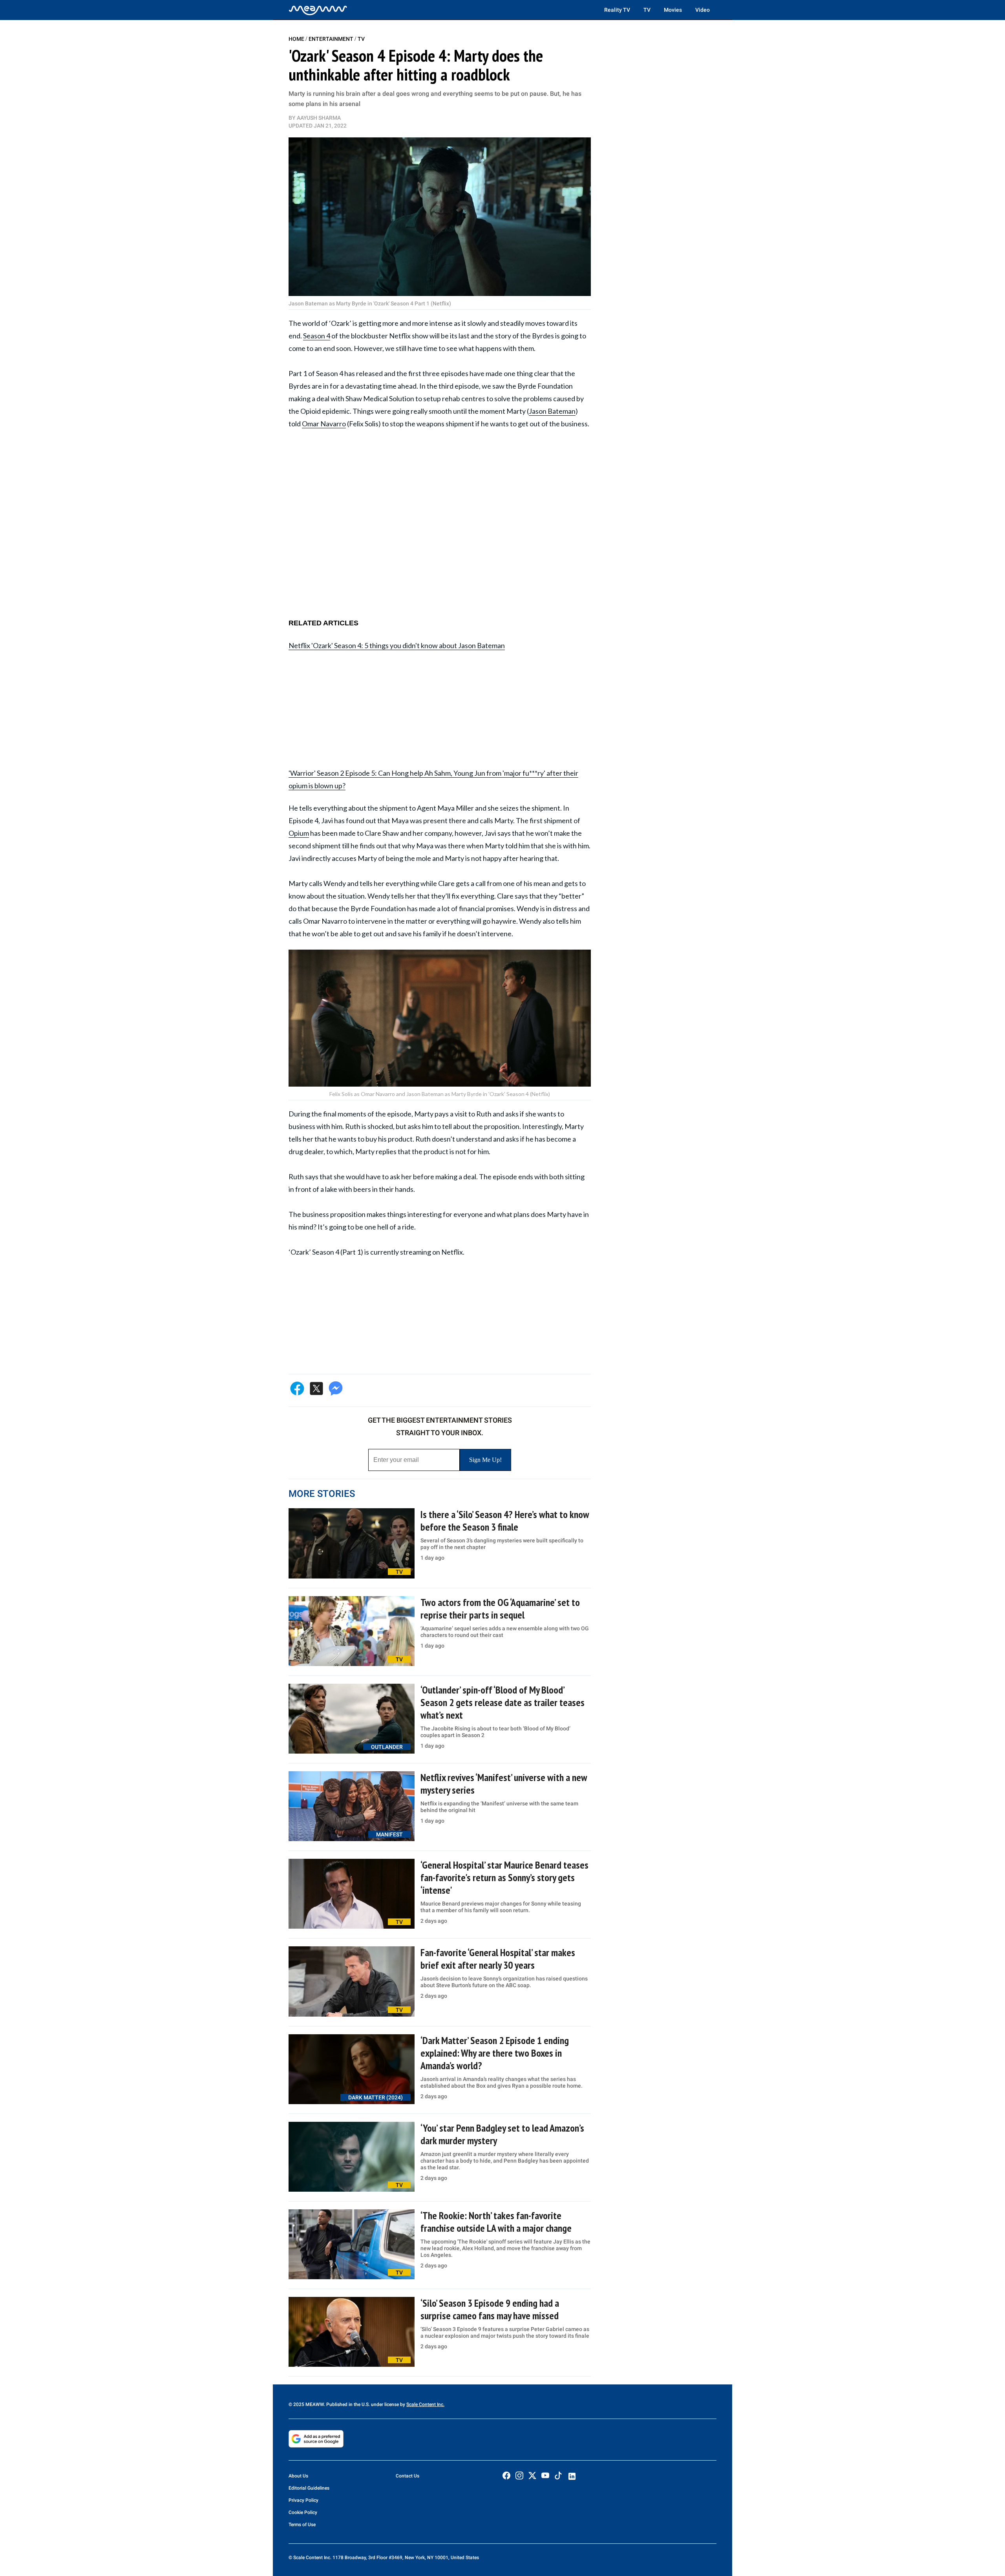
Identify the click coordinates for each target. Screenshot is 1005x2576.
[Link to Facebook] (506, 2476)
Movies (673, 10)
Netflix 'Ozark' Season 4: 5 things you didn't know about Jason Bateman (397, 645)
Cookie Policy (303, 2512)
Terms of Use (302, 2525)
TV (647, 10)
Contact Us (407, 2476)
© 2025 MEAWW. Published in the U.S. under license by (347, 2404)
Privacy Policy (303, 2500)
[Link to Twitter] (532, 2476)
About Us (298, 2476)
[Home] (318, 10)
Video (703, 10)
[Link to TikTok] (558, 2477)
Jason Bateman (552, 411)
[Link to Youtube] (545, 2476)
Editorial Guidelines (309, 2488)
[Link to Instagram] (519, 2476)
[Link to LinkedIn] (572, 2476)
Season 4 (317, 336)
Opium (299, 833)
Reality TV (617, 10)
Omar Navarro (324, 424)
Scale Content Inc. (425, 2404)
